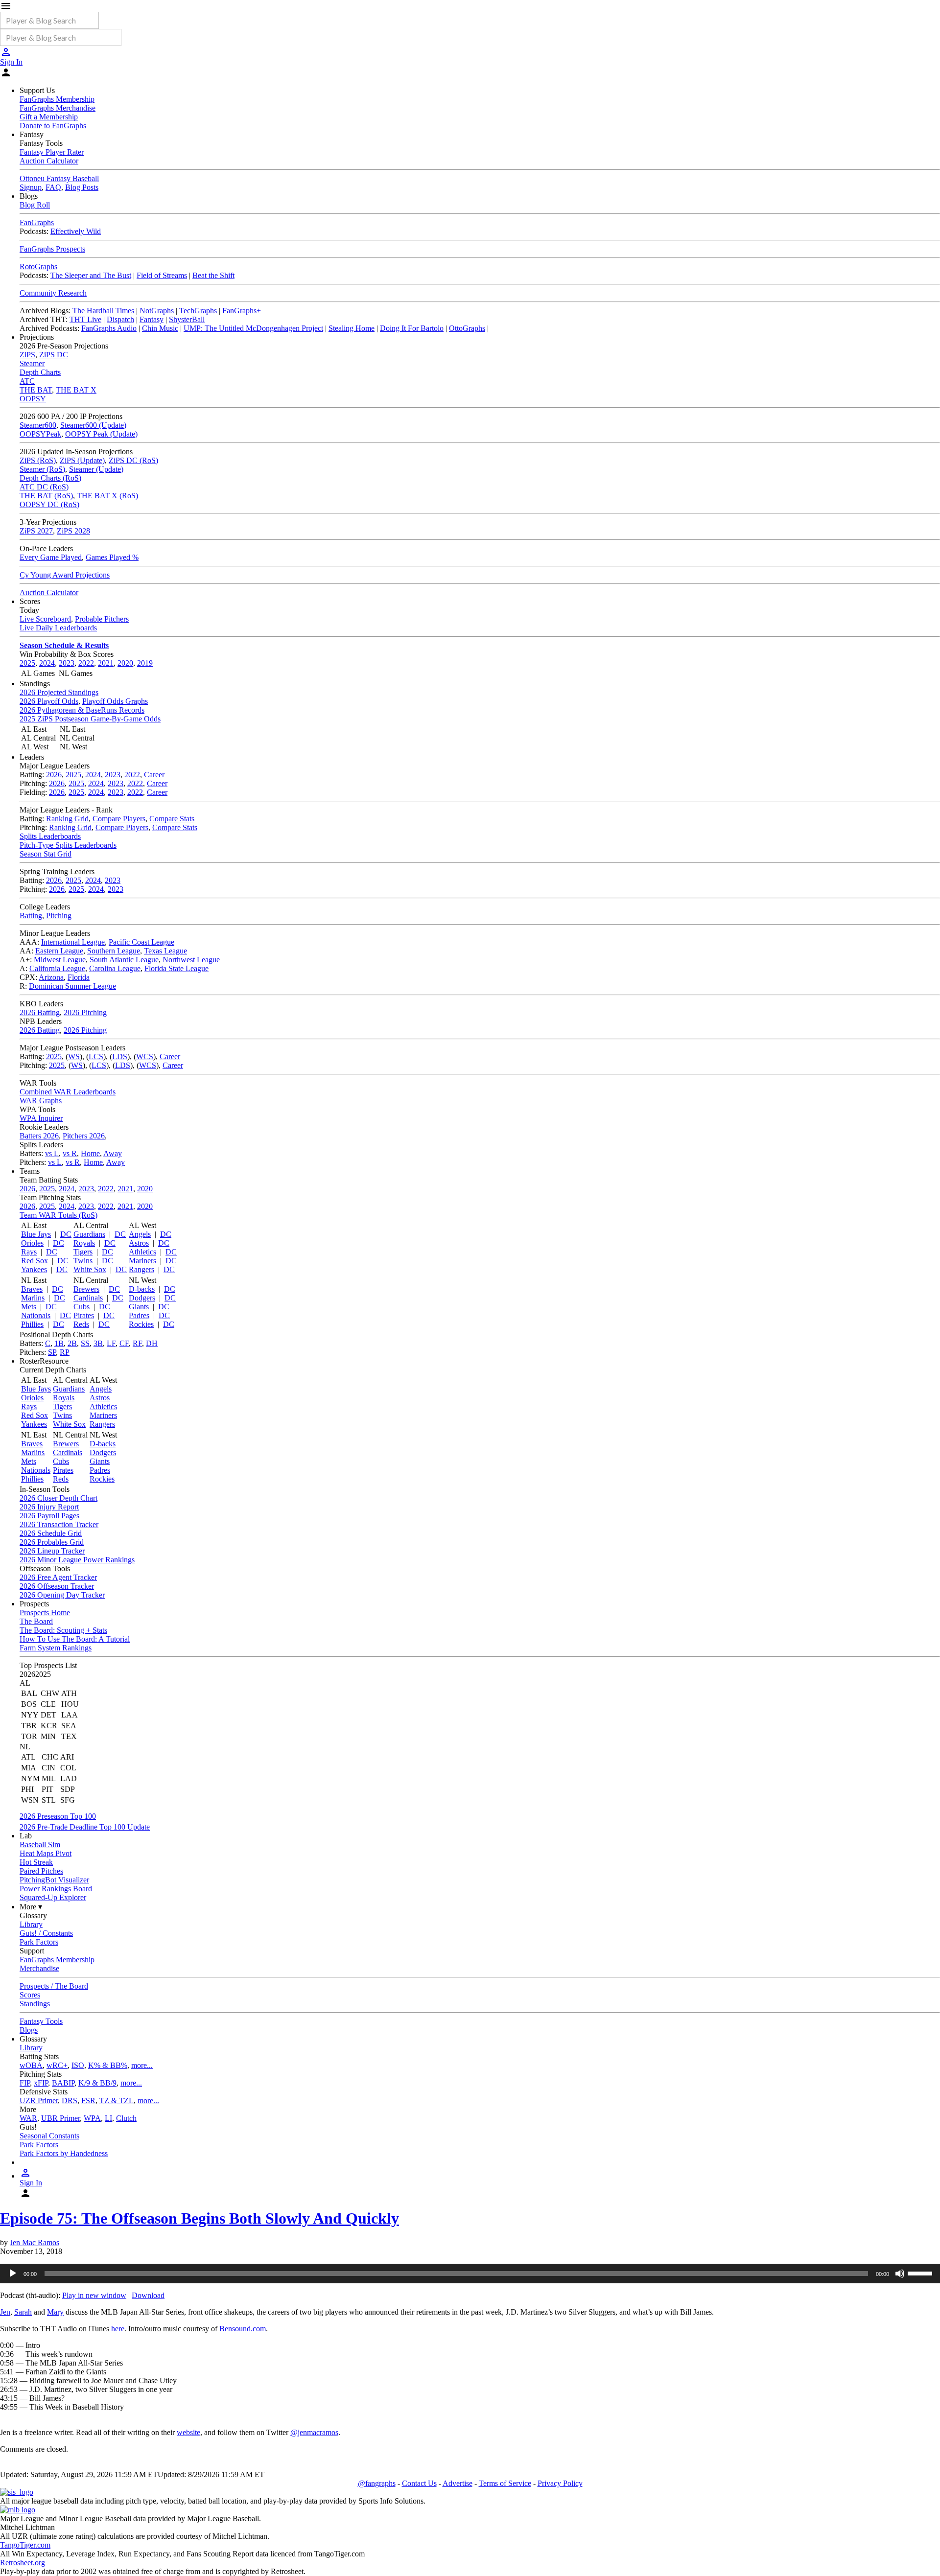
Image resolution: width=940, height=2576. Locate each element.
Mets (29, 1307)
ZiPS (27, 355)
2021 (106, 663)
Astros (139, 1243)
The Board (36, 1621)
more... (142, 2065)
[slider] (921, 2273)
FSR (88, 2100)
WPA (92, 2118)
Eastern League (59, 951)
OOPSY (33, 399)
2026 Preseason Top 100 (58, 1816)
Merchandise (39, 1968)
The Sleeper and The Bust (91, 275)
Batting (31, 916)
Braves (32, 1289)
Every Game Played (51, 557)
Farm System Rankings (56, 1648)
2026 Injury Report (49, 1507)
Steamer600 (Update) (93, 425)
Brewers (86, 1289)
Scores (30, 1995)
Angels (140, 1234)
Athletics (142, 1252)
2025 (27, 663)
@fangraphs (377, 2483)
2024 (47, 663)
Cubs (82, 1307)
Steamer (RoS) (42, 469)
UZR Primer (39, 2100)
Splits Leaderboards (50, 836)
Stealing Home (352, 328)
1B (59, 1343)
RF (137, 1343)
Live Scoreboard (45, 619)
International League (73, 942)
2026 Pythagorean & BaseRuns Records (82, 710)
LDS (120, 1056)
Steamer (32, 363)
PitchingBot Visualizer (54, 1880)
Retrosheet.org (23, 2563)
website (188, 2432)
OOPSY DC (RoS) (49, 504)
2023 (67, 663)
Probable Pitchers (102, 619)
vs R (70, 1153)
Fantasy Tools (41, 2021)
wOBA (31, 2065)
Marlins (33, 1298)
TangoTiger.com (25, 2545)
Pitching (59, 916)
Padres (139, 1315)
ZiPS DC (54, 355)
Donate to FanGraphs (53, 126)
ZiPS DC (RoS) (133, 460)
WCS (145, 1056)
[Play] (13, 2274)
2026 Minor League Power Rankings (77, 1560)
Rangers (141, 1269)
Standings (35, 2004)
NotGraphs (157, 311)
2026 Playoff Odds (49, 701)
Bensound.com (243, 2329)
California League (57, 968)
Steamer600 (38, 425)
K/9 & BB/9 (97, 2083)
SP (52, 1352)
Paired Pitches (41, 1871)
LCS (96, 1056)
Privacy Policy (560, 2483)
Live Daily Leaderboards (58, 628)
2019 (145, 663)
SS (85, 1343)
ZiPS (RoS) (38, 460)
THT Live (85, 319)
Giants (139, 1307)
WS (74, 1056)
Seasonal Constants (49, 2136)
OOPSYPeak (40, 434)
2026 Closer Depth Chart (59, 1498)
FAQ (53, 187)
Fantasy (152, 319)
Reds (81, 1324)
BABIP (63, 2083)
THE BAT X (76, 390)
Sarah (23, 2312)
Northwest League (191, 960)
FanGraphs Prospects (52, 249)
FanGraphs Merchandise (58, 108)
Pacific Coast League (141, 942)
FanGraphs (37, 222)
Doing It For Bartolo (412, 328)
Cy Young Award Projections (65, 575)
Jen (5, 2312)
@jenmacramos (314, 2432)
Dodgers (142, 1298)
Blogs (29, 2030)
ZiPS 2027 (36, 531)
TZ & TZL (117, 2100)
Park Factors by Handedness (64, 2153)
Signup (31, 187)
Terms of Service (505, 2483)
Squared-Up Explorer (53, 1897)
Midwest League (60, 960)
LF (111, 1343)
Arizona (51, 977)
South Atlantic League (124, 960)
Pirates (84, 1315)
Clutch (126, 2118)
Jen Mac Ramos (35, 2242)
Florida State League (176, 968)
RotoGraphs (38, 267)
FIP (25, 2083)
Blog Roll (35, 205)
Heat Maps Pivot (46, 1853)
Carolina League (115, 968)
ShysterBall (187, 319)
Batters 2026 (39, 1136)
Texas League (165, 951)
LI (108, 2118)
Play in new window (94, 2295)
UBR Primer (60, 2118)
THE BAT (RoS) (46, 496)
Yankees (34, 1269)
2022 (86, 663)
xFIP (41, 2083)
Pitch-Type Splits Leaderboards (68, 845)
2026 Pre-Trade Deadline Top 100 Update (85, 1827)
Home (90, 1153)
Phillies (32, 1324)
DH (152, 1343)
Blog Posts (82, 187)
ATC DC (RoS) (44, 487)
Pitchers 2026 (84, 1136)
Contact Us (419, 2483)
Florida (79, 977)
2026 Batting (40, 1012)
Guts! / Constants (46, 1933)
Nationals (36, 1315)
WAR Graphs (41, 1101)
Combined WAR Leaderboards (68, 1092)
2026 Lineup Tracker (52, 1551)
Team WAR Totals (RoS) (59, 1215)
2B (72, 1343)
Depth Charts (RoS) (50, 478)
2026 (54, 775)
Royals (84, 1243)
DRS (70, 2100)
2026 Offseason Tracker (57, 1586)
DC (66, 1234)
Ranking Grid (67, 819)
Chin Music (160, 328)
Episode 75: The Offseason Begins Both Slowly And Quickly (200, 2218)
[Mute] (900, 2274)
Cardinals (88, 1298)
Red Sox (35, 1261)
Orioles (32, 1243)
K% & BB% (108, 2065)
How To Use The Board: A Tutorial (75, 1639)
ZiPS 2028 (73, 531)
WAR (28, 2118)
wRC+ (57, 2065)
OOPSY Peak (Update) (101, 434)
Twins (83, 1261)
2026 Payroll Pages (49, 1516)
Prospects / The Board (54, 1986)
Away (113, 1153)
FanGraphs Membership (57, 99)
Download (148, 2295)
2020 (125, 663)
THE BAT (36, 390)
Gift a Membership (49, 117)
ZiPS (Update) (82, 460)
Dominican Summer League (72, 986)
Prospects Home (45, 1613)
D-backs (142, 1289)
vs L (52, 1153)
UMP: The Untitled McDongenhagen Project (253, 328)
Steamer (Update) (96, 469)
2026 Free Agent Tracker (58, 1577)
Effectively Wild (76, 231)
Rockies (141, 1324)
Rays (29, 1252)
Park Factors (39, 1942)
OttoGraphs (467, 328)
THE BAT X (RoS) (107, 496)
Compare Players (119, 819)
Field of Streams (162, 275)
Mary (55, 2312)
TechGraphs (198, 311)
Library (31, 1924)
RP (65, 1352)
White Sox (90, 1269)
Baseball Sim (40, 1845)
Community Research (53, 293)
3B (98, 1343)
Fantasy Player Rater (52, 152)
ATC (27, 381)
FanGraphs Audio (109, 328)
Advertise (458, 2483)
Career (154, 775)
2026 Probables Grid (52, 1542)
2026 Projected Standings (59, 692)
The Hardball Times (103, 311)
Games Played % (112, 557)
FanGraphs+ (242, 311)
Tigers (83, 1252)
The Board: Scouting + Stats (63, 1630)
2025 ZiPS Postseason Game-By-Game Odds (90, 719)
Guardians (89, 1234)
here (118, 2329)
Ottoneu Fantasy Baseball (59, 178)
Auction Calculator (49, 161)
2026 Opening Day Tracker (62, 1595)
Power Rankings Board (56, 1889)
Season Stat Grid (46, 854)
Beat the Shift (213, 275)
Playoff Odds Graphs (115, 701)
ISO (78, 2065)
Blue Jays (36, 1234)
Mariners (142, 1261)
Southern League (114, 951)
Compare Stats (172, 819)
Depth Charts (40, 372)
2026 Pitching (85, 1012)
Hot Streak (36, 1862)
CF (124, 1343)
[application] (470, 2274)
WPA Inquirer (41, 1118)
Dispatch (120, 319)
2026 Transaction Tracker (59, 1524)
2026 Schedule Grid (51, 1533)
